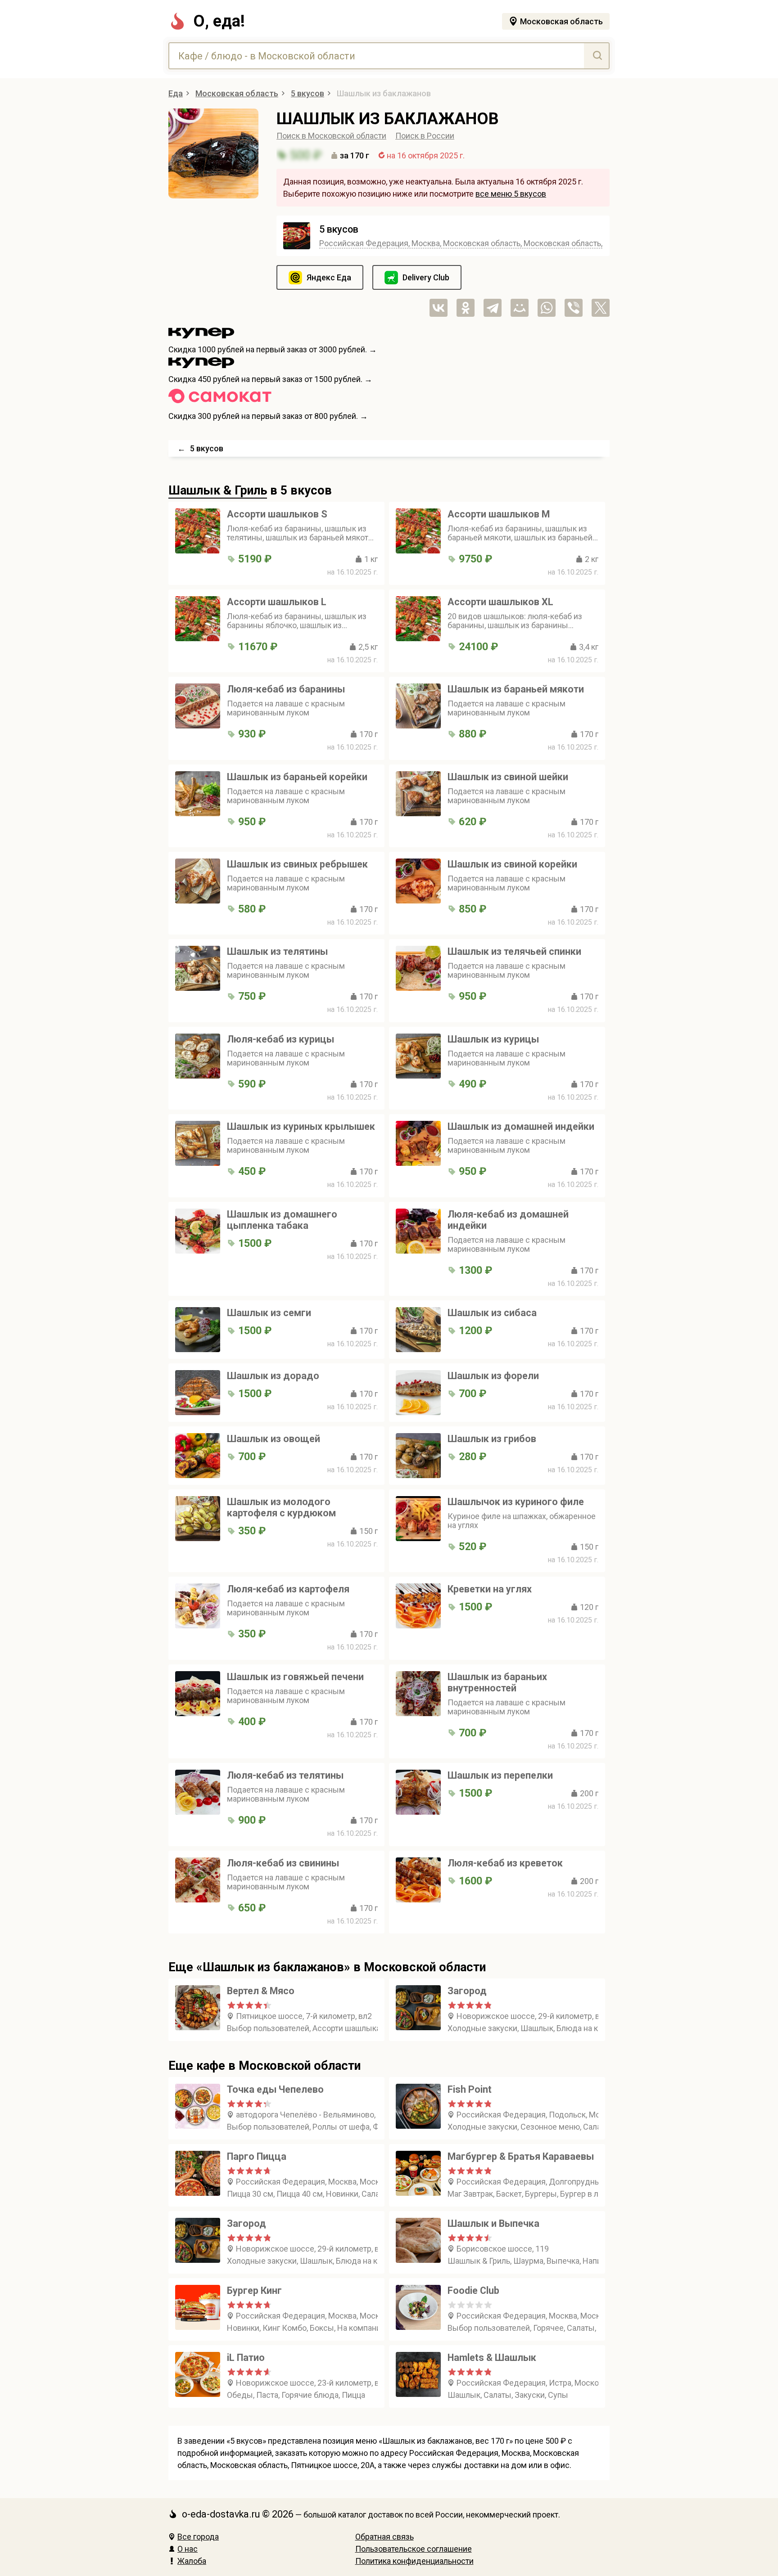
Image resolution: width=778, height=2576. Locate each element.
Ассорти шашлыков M (499, 514)
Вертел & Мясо (261, 1991)
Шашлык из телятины (277, 951)
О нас (188, 2549)
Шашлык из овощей (274, 1439)
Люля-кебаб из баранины (286, 689)
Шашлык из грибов (492, 1439)
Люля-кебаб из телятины (285, 1775)
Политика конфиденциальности (414, 2561)
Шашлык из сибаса (492, 1313)
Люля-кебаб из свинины (283, 1863)
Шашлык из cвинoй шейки (508, 777)
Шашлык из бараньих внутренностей (497, 1682)
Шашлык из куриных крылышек (301, 1126)
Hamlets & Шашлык (492, 2358)
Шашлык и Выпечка (493, 2223)
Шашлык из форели (493, 1376)
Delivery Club (426, 277)
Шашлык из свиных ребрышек (297, 864)
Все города (198, 2537)
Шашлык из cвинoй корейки (512, 864)
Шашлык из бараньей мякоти (516, 689)
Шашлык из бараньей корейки (297, 777)
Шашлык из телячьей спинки (514, 951)
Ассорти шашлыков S (277, 514)
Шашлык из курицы (493, 1039)
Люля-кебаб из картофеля (288, 1589)
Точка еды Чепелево (275, 2089)
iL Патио (246, 2358)
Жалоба (192, 2561)
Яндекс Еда (329, 277)
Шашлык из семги (269, 1313)
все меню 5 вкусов (511, 194)
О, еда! (219, 21)
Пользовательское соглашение (414, 2549)
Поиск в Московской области (331, 136)
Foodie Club (473, 2291)
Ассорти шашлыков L (277, 602)
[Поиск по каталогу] (596, 56)
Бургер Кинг (254, 2291)
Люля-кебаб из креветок (505, 1863)
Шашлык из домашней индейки (521, 1126)
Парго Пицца (257, 2156)
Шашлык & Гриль (218, 490)
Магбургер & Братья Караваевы (521, 2156)
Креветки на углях (490, 1589)
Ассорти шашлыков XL (500, 602)
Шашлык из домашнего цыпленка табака (282, 1220)
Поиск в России (425, 136)
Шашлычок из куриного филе (516, 1502)
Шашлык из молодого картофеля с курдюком (281, 1507)
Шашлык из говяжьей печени (295, 1677)
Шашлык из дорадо (273, 1376)
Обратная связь (384, 2537)
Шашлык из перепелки (500, 1775)
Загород (467, 1991)
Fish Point (470, 2089)
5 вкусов (339, 229)
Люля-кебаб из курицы (280, 1039)
